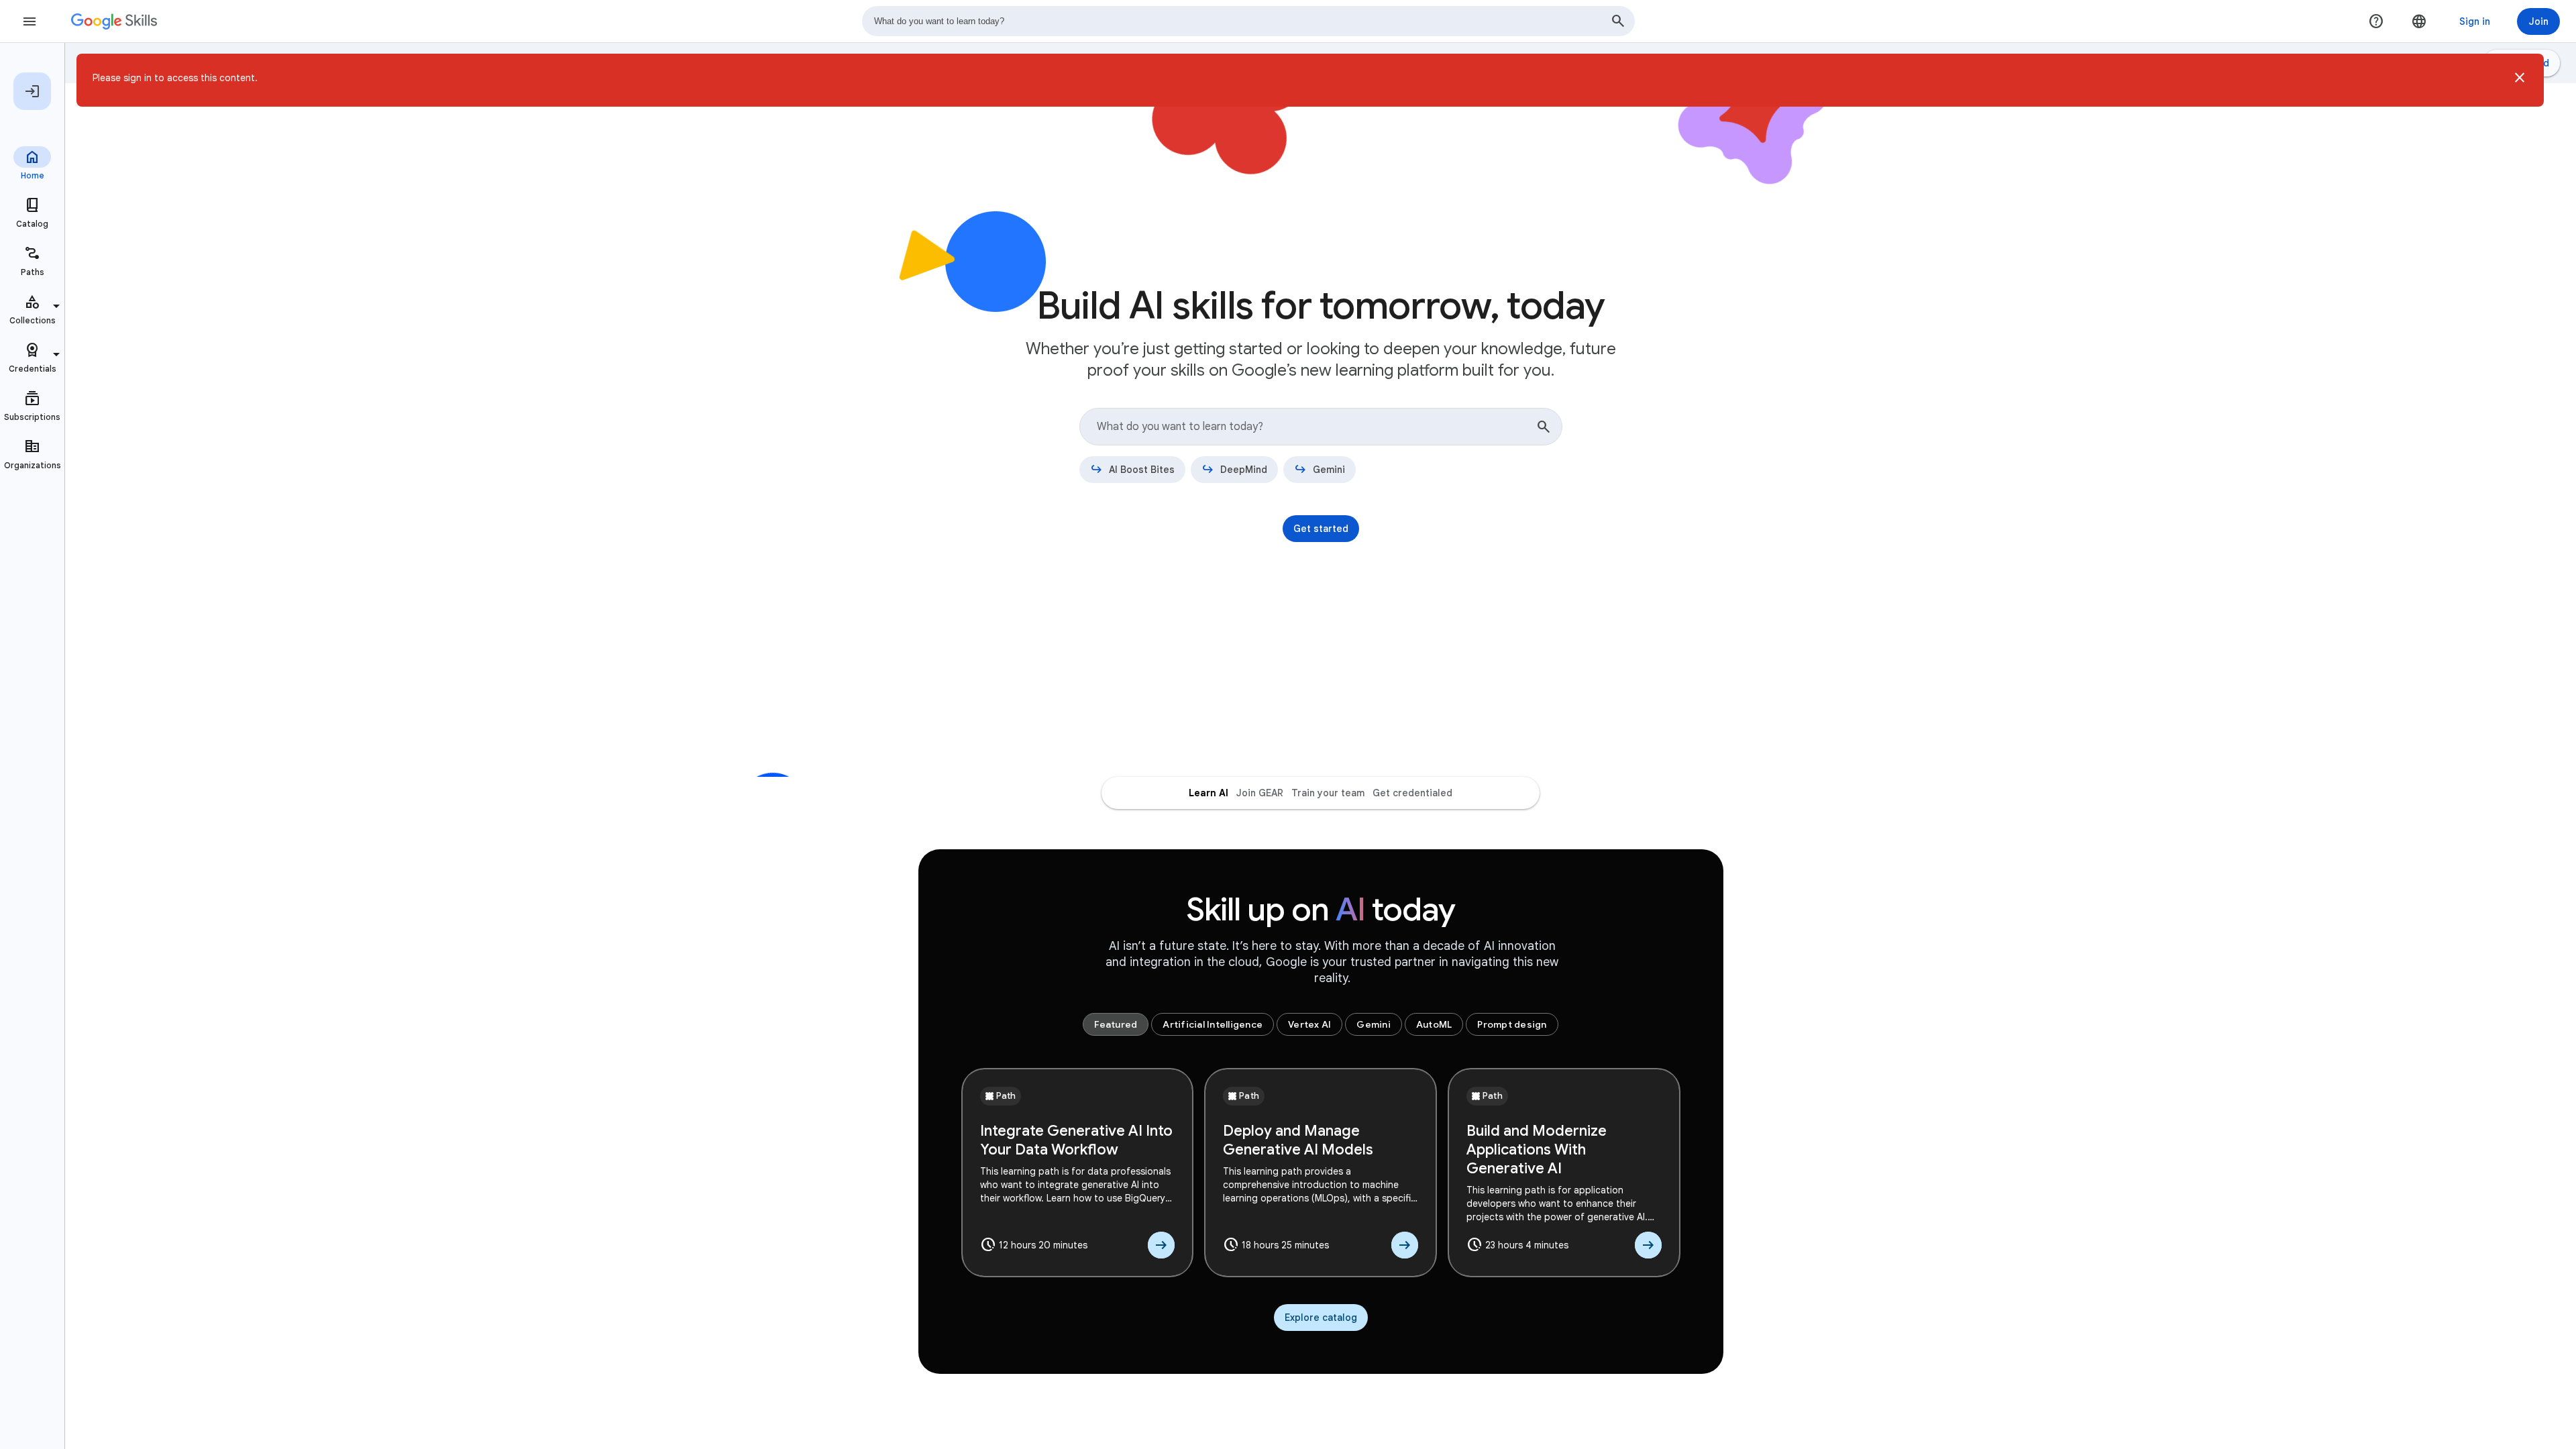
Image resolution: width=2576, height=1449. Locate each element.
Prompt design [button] (1512, 1024)
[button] (2520, 80)
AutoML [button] (1434, 1024)
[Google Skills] (114, 21)
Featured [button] (1116, 1024)
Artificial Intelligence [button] (1213, 1024)
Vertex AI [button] (1309, 1024)
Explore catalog (1321, 1318)
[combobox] (1248, 21)
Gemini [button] (1374, 1024)
